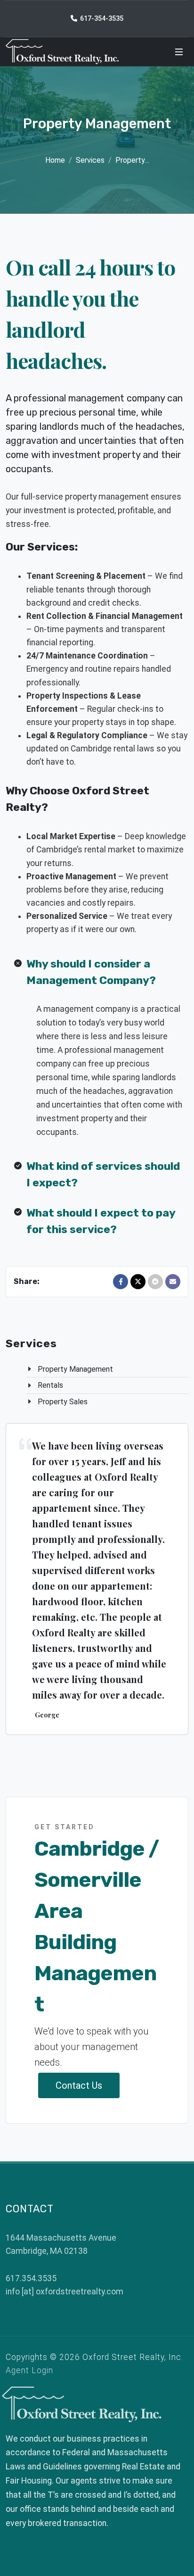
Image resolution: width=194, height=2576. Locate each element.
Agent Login (29, 2370)
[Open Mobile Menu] (179, 52)
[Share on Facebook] (121, 1282)
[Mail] (173, 1282)
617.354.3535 (31, 2278)
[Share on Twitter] (138, 1282)
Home (55, 160)
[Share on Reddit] (155, 1282)
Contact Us (79, 2085)
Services (90, 160)
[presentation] (39, 1579)
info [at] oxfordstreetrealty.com (65, 2292)
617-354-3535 (101, 18)
